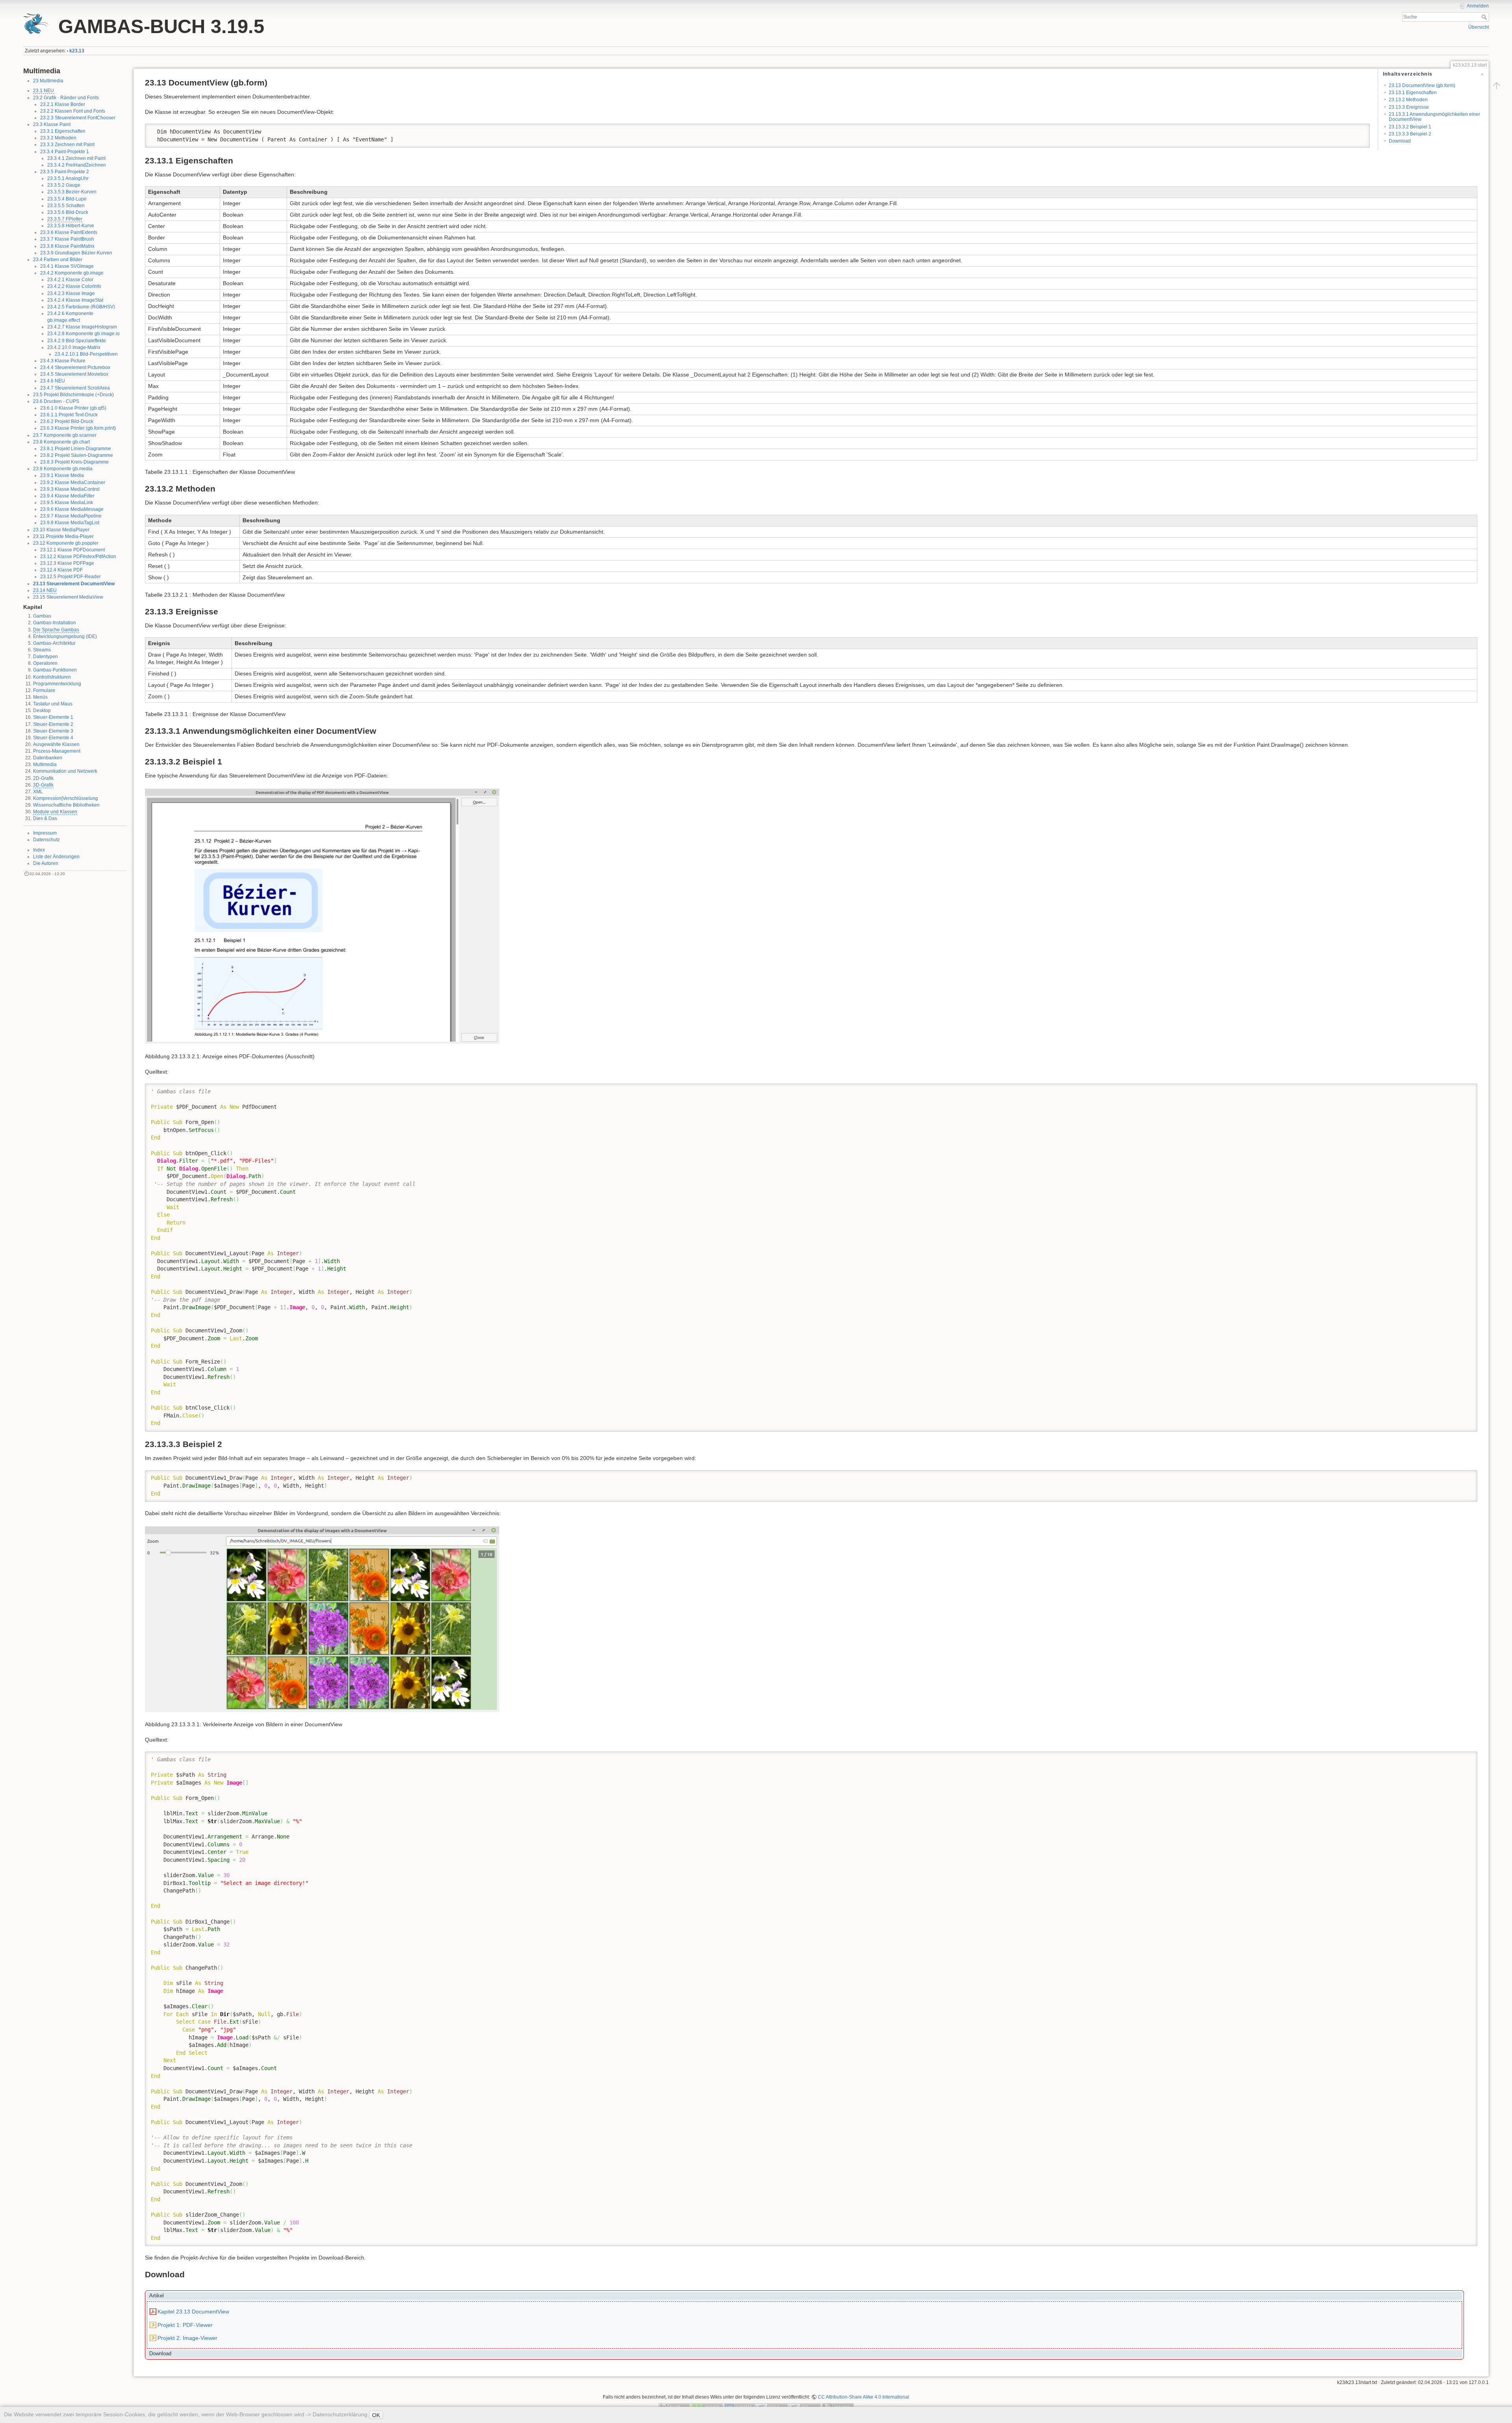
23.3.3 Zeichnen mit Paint (67, 145)
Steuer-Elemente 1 (53, 717)
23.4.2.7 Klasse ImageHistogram (82, 327)
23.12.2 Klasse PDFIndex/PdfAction (78, 557)
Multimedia (45, 764)
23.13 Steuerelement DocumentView (74, 584)
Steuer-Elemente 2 (53, 724)
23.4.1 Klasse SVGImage (67, 266)
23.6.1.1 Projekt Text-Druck (69, 415)
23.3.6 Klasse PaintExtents (69, 232)
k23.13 (77, 51)
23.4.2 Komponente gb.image (72, 273)
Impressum (45, 833)
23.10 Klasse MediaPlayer (61, 530)
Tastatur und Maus (53, 704)
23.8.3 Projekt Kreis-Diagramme (74, 462)
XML (38, 792)
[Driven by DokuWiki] (838, 2406)
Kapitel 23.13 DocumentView (193, 2312)
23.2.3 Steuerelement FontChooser (78, 118)
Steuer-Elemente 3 (53, 731)
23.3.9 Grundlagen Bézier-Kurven (76, 253)
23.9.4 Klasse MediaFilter (67, 496)
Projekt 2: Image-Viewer (187, 2338)
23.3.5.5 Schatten (66, 206)
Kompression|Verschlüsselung (66, 798)
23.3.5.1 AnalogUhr (68, 178)
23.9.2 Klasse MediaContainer (73, 482)
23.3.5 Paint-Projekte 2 (65, 172)
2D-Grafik (43, 778)
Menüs (40, 697)
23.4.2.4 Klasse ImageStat (75, 300)
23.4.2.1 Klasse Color (70, 280)
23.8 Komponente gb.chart (61, 442)
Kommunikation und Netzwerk (65, 771)
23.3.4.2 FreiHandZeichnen (77, 165)
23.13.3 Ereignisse (1409, 107)
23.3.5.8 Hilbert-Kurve (71, 226)
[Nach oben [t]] (1497, 85)
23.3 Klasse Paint (52, 124)
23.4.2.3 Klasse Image (71, 293)
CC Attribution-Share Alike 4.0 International (863, 2397)
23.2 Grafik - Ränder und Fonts (66, 98)
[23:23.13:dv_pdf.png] (322, 916)
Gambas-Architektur (54, 643)
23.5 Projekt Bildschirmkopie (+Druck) (73, 395)
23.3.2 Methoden (58, 138)
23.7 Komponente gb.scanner (65, 435)
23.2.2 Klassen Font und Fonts (73, 111)
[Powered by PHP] (740, 2406)
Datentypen (45, 657)
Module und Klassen (55, 812)
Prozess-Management (57, 751)
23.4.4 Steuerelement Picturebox (75, 367)
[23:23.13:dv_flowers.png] (322, 1618)
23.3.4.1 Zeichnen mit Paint (76, 158)
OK (376, 2415)
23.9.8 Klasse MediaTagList (70, 523)
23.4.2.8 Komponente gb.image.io (83, 334)
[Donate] (707, 2406)
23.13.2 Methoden (1408, 100)
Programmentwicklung (57, 684)
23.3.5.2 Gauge (64, 185)
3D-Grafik (43, 785)
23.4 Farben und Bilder (58, 260)
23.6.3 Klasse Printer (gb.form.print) (78, 428)
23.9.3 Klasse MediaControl (70, 489)
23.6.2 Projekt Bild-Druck (67, 421)
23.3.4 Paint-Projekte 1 (65, 152)
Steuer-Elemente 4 (53, 738)
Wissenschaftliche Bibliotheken (66, 805)
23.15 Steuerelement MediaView (68, 597)
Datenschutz (46, 840)
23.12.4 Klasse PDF (61, 570)
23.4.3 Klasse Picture (63, 361)
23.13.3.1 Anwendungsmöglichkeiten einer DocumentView (1434, 117)
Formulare (44, 690)
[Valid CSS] (805, 2406)
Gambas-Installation (55, 623)
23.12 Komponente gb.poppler (66, 543)
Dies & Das (45, 818)
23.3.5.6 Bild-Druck (68, 212)
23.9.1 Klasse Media (62, 475)
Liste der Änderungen (56, 857)
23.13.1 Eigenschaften (1413, 93)
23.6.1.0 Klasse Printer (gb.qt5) (73, 408)
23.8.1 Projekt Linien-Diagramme (76, 449)
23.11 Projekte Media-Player (63, 536)
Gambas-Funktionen (55, 670)
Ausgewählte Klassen (56, 744)
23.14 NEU (45, 590)
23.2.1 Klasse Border (63, 104)
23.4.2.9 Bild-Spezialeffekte (77, 341)
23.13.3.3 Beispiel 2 (1410, 134)
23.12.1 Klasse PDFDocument (72, 550)
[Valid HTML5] (773, 2406)
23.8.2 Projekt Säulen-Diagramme (77, 455)
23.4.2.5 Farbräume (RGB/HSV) (81, 307)
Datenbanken (48, 758)
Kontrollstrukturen (52, 677)
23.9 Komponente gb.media (63, 469)
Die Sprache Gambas (56, 630)
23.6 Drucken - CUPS (56, 401)
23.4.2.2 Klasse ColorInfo (74, 286)
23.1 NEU (44, 91)
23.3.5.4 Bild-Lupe (67, 199)
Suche (1485, 17)
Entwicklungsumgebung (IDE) (65, 636)
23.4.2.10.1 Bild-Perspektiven (86, 354)
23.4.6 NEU (53, 381)
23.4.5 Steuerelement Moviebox (74, 374)
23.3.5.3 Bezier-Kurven (72, 192)
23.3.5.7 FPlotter (65, 219)
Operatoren (45, 663)
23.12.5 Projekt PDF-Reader (70, 577)
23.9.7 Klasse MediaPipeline (71, 516)
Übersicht (1479, 27)
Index (39, 850)
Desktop (42, 711)
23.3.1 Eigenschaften (63, 131)
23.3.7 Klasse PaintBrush (67, 239)
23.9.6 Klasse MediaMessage (72, 509)
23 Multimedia (48, 81)
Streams (42, 650)
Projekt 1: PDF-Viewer (185, 2325)
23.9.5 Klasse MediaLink (67, 503)
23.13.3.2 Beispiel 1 (1410, 127)
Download (1400, 141)
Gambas (42, 616)
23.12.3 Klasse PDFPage (67, 563)
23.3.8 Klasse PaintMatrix (67, 246)
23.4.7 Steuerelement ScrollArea (75, 388)
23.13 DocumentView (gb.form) (1422, 85)
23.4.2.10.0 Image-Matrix (74, 347)
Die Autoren (46, 863)
